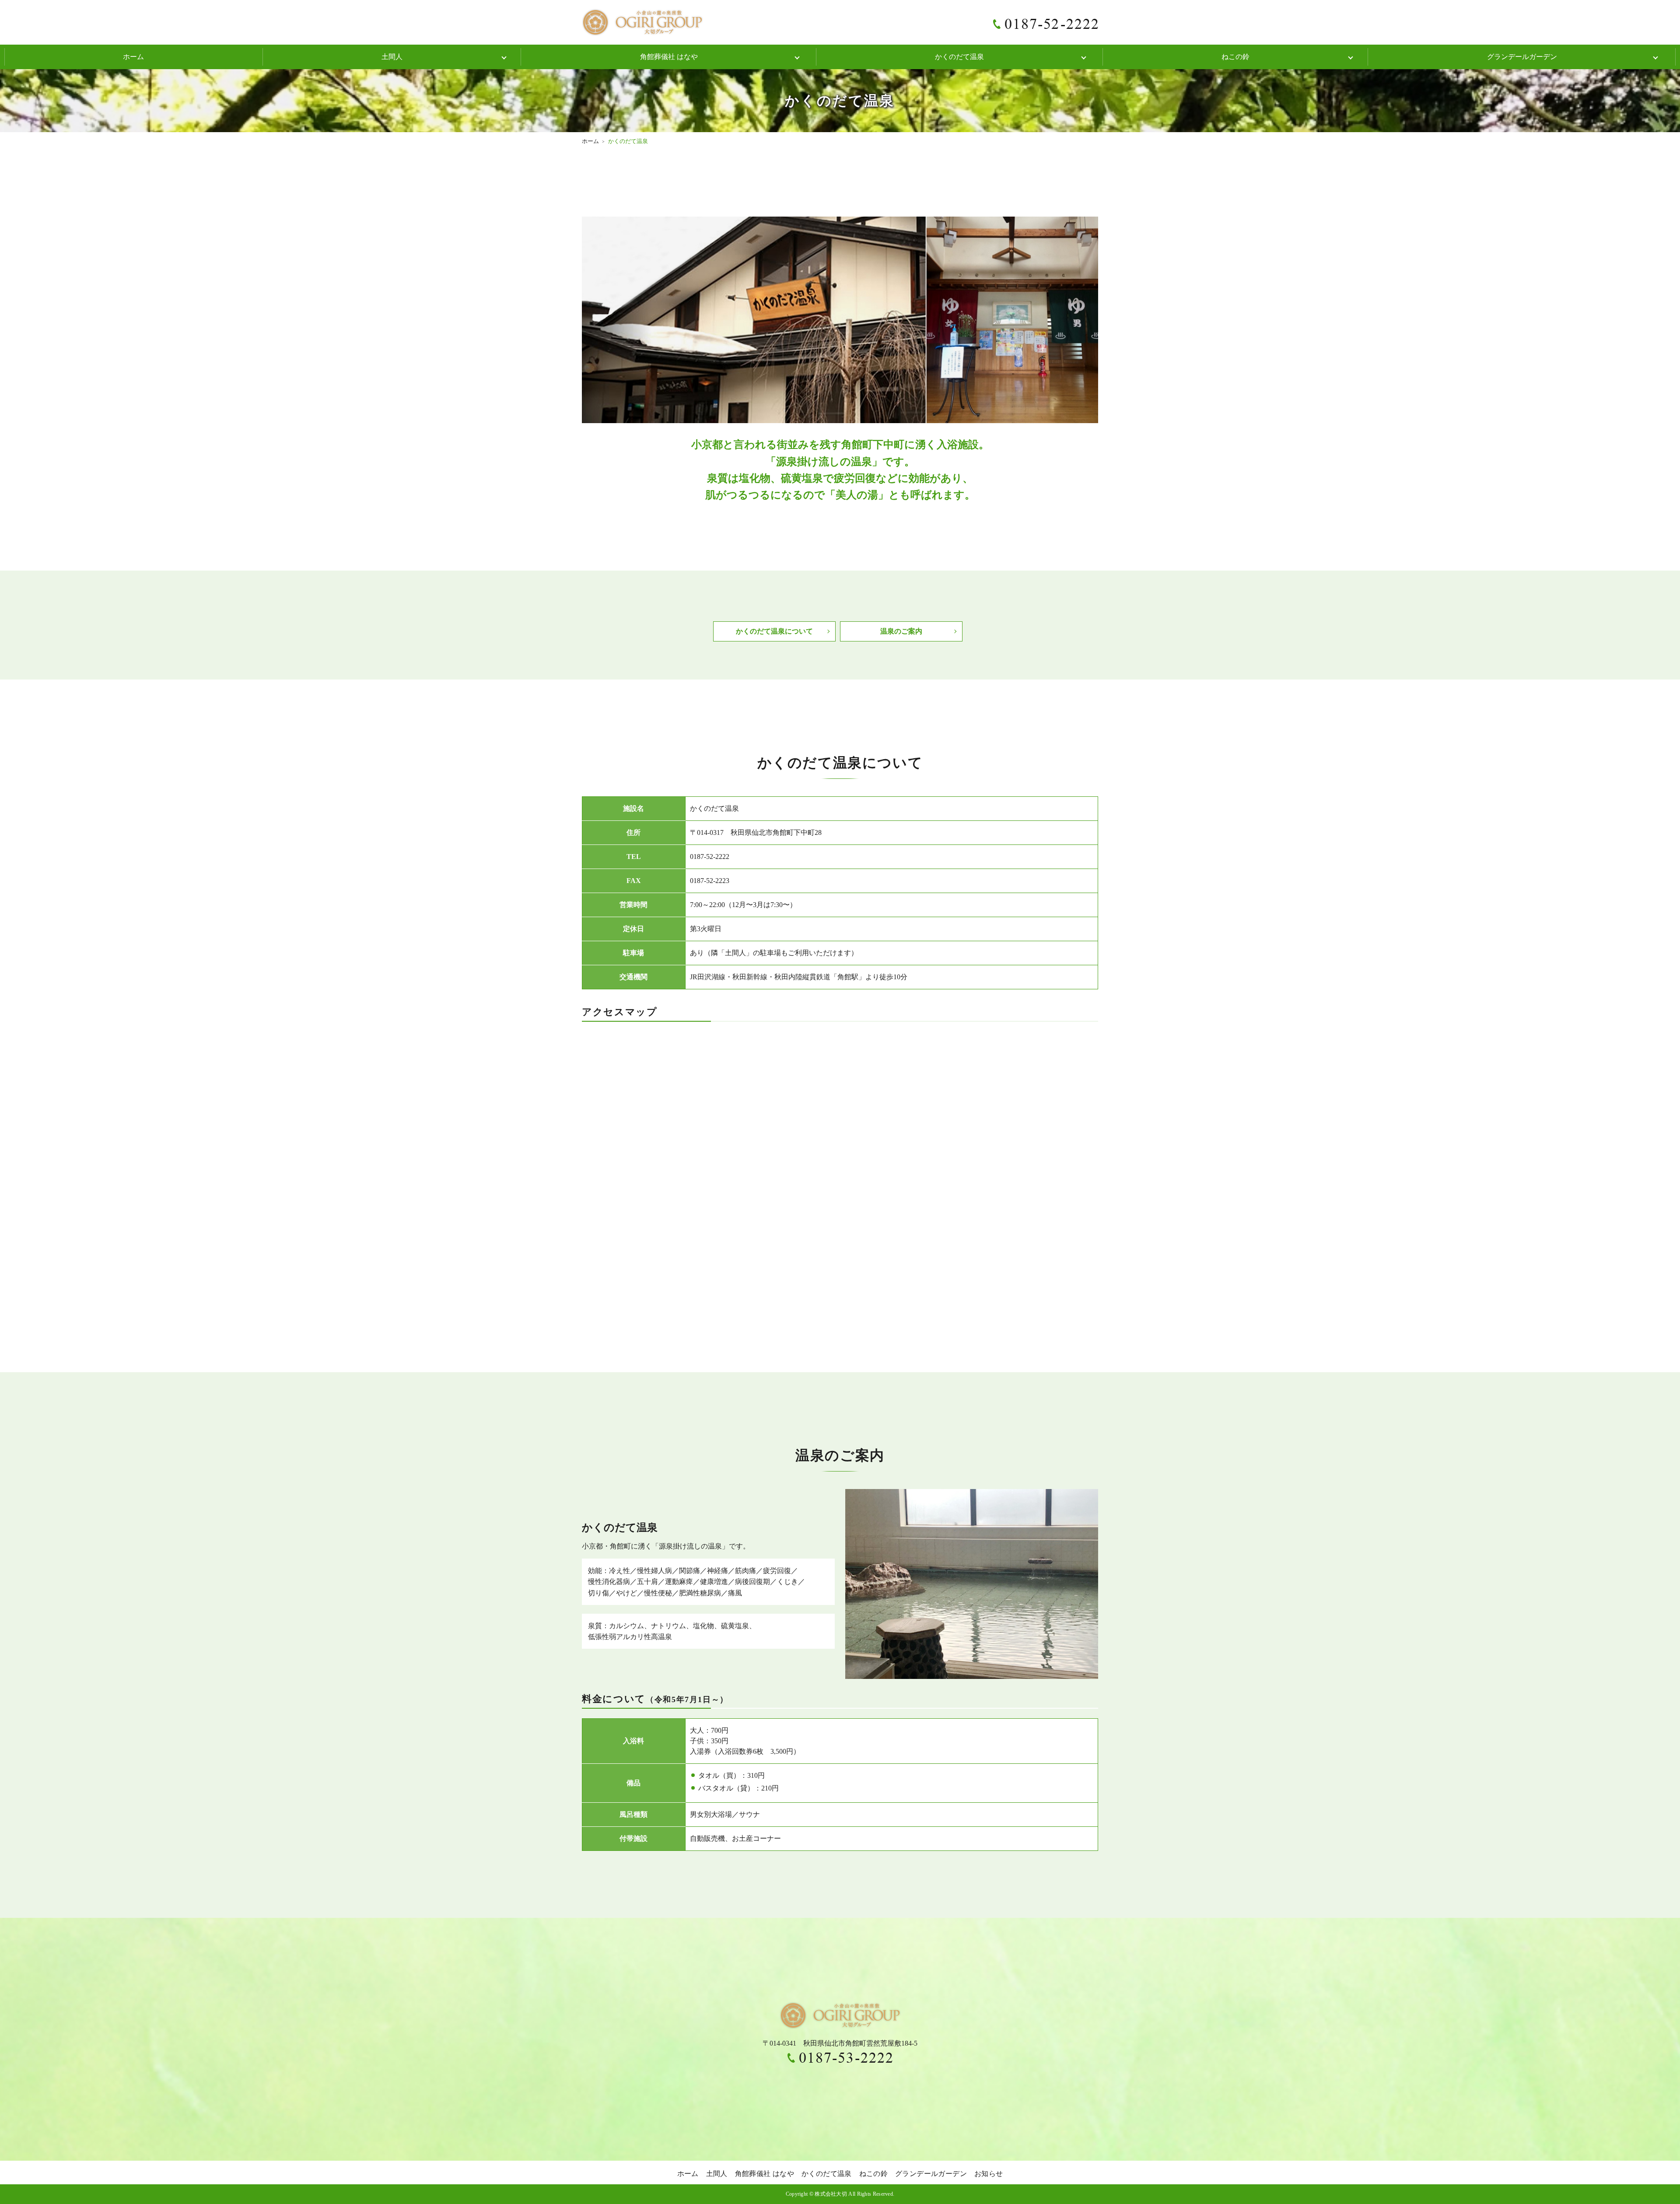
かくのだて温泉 (959, 57)
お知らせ (989, 2174)
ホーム (133, 57)
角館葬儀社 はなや (669, 57)
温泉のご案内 (901, 631)
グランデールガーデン (1522, 57)
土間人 (392, 57)
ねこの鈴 (1235, 57)
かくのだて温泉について (774, 631)
